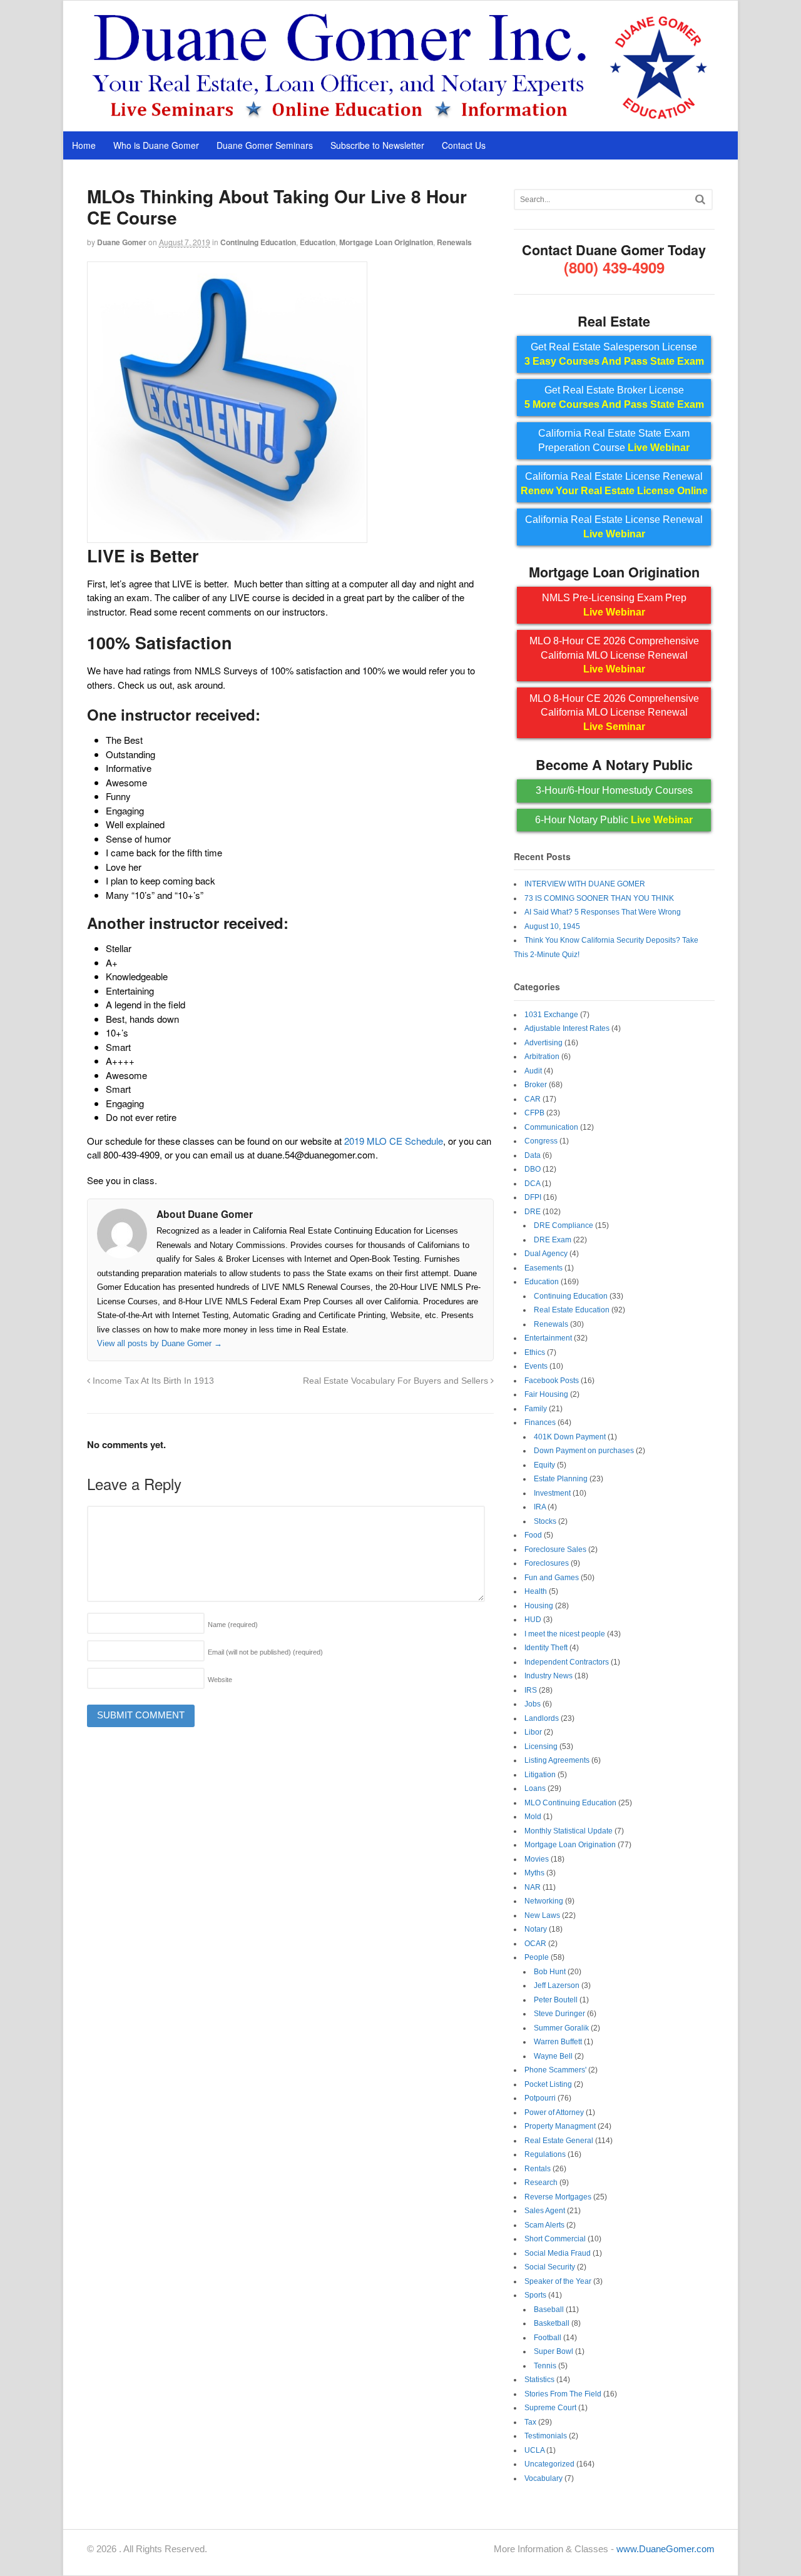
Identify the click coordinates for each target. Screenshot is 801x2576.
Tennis (545, 2366)
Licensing (541, 1747)
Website (220, 1680)
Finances (540, 1422)
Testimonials (546, 2436)
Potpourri (540, 2098)
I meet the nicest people (565, 1634)
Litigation (540, 1775)
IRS (531, 1690)
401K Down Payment (570, 1437)
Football (548, 2338)
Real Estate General (559, 2141)
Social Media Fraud (558, 2253)
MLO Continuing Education (570, 1803)
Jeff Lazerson (557, 1985)
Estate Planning (561, 1479)
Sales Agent (545, 2211)
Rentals (538, 2169)
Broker (536, 1085)
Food (533, 1535)
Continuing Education (258, 242)
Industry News (548, 1676)
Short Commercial (555, 2239)
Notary (536, 1929)
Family (536, 1409)
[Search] (700, 199)
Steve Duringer (559, 2014)
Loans (535, 1788)
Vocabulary (543, 2478)
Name (233, 1625)
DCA (532, 1184)
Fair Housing (546, 1394)
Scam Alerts (544, 2225)
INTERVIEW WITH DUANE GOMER (585, 884)
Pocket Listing (548, 2084)
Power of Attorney (554, 2112)
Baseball (549, 2310)
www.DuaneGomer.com (666, 2549)
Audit (533, 1071)
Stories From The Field (563, 2394)
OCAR (535, 1944)
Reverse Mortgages (558, 2197)
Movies (537, 1859)
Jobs (533, 1704)
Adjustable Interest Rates (567, 1028)
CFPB (534, 1113)
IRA (540, 1507)
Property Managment (560, 2126)
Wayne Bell (553, 2056)
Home (84, 145)
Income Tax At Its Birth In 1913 (152, 1381)
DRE (533, 1212)
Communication (551, 1127)
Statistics (539, 2380)
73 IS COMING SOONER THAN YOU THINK (599, 898)
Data (533, 1155)
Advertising (543, 1043)
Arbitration (542, 1057)
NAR (533, 1887)
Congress (541, 1141)
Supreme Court (550, 2408)
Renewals (454, 242)
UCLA (534, 2450)
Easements (543, 1268)
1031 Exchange (551, 1015)
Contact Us (464, 145)
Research (541, 2183)
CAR (533, 1099)
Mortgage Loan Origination (386, 242)
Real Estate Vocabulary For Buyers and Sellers (397, 1381)
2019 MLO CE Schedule (394, 1141)
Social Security (550, 2267)
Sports (535, 2295)
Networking (544, 1901)
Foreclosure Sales (555, 1549)
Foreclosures (547, 1563)
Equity (544, 1465)
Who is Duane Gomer (156, 145)
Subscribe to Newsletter (377, 145)
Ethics (535, 1352)
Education (318, 242)
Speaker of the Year (558, 2281)
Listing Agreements (557, 1760)
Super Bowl (554, 2351)
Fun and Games (552, 1578)
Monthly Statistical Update (569, 1831)
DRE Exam (553, 1240)
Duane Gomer (122, 242)
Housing (539, 1606)
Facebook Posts (552, 1381)
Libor (533, 1732)
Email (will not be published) (265, 1652)
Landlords (542, 1718)
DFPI (533, 1197)
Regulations (545, 2154)
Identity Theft (546, 1648)
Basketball (552, 2323)
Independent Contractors (567, 1662)
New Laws (542, 1915)
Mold (533, 1817)
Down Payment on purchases (584, 1451)
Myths (534, 1873)
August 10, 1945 (552, 926)
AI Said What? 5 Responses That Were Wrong (603, 912)
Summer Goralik (561, 2028)
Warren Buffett (558, 2042)
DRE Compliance (564, 1225)
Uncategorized (549, 2464)
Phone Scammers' (555, 2070)
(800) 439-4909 (614, 267)
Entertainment (548, 1338)
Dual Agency (546, 1254)
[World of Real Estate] (401, 118)
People (537, 1957)
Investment (552, 1493)
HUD (533, 1620)
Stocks (545, 1521)
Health (536, 1591)
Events (536, 1366)
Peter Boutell (556, 2000)
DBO (533, 1169)
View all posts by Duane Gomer (160, 1343)
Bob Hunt (550, 1972)
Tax (530, 2422)
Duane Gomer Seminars (265, 145)
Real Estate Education (572, 1310)
